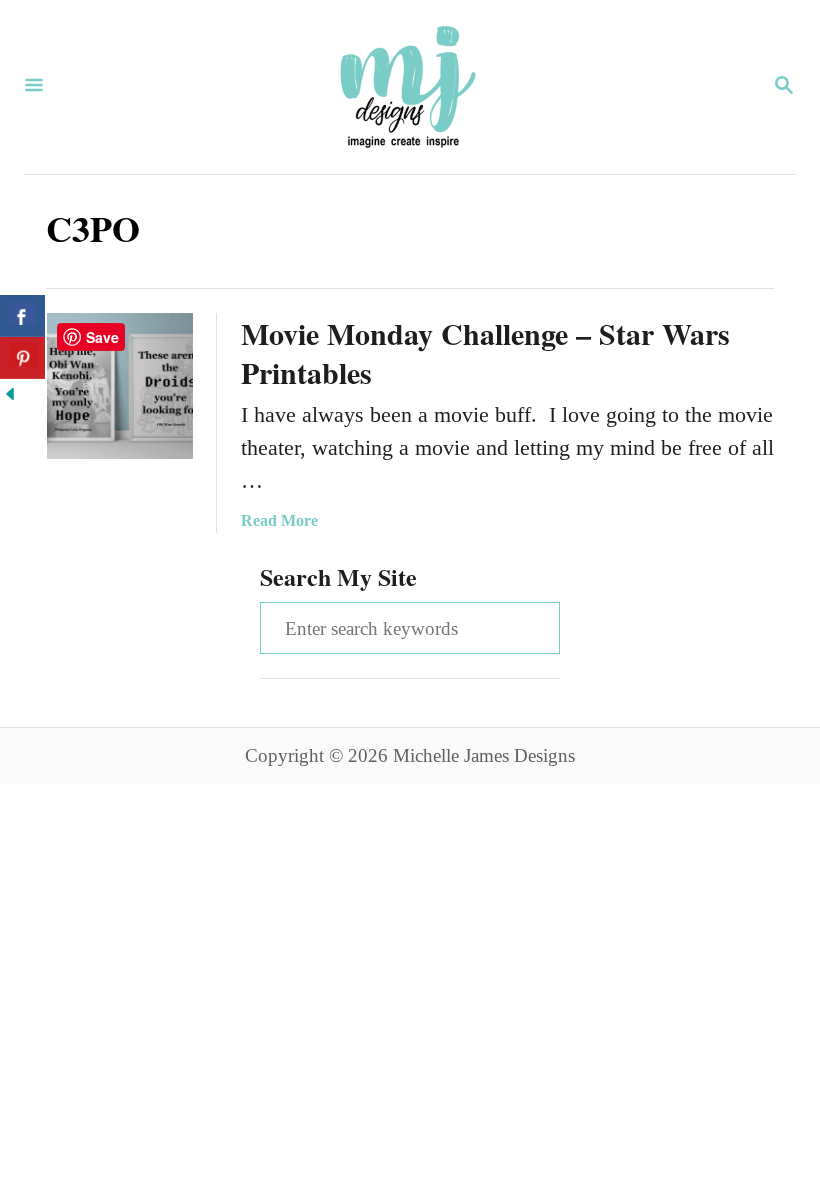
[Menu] (34, 87)
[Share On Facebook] (22, 316)
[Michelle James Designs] (408, 87)
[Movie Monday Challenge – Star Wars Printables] (120, 386)
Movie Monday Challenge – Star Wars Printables (485, 353)
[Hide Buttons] (10, 396)
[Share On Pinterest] (22, 358)
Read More (279, 520)
